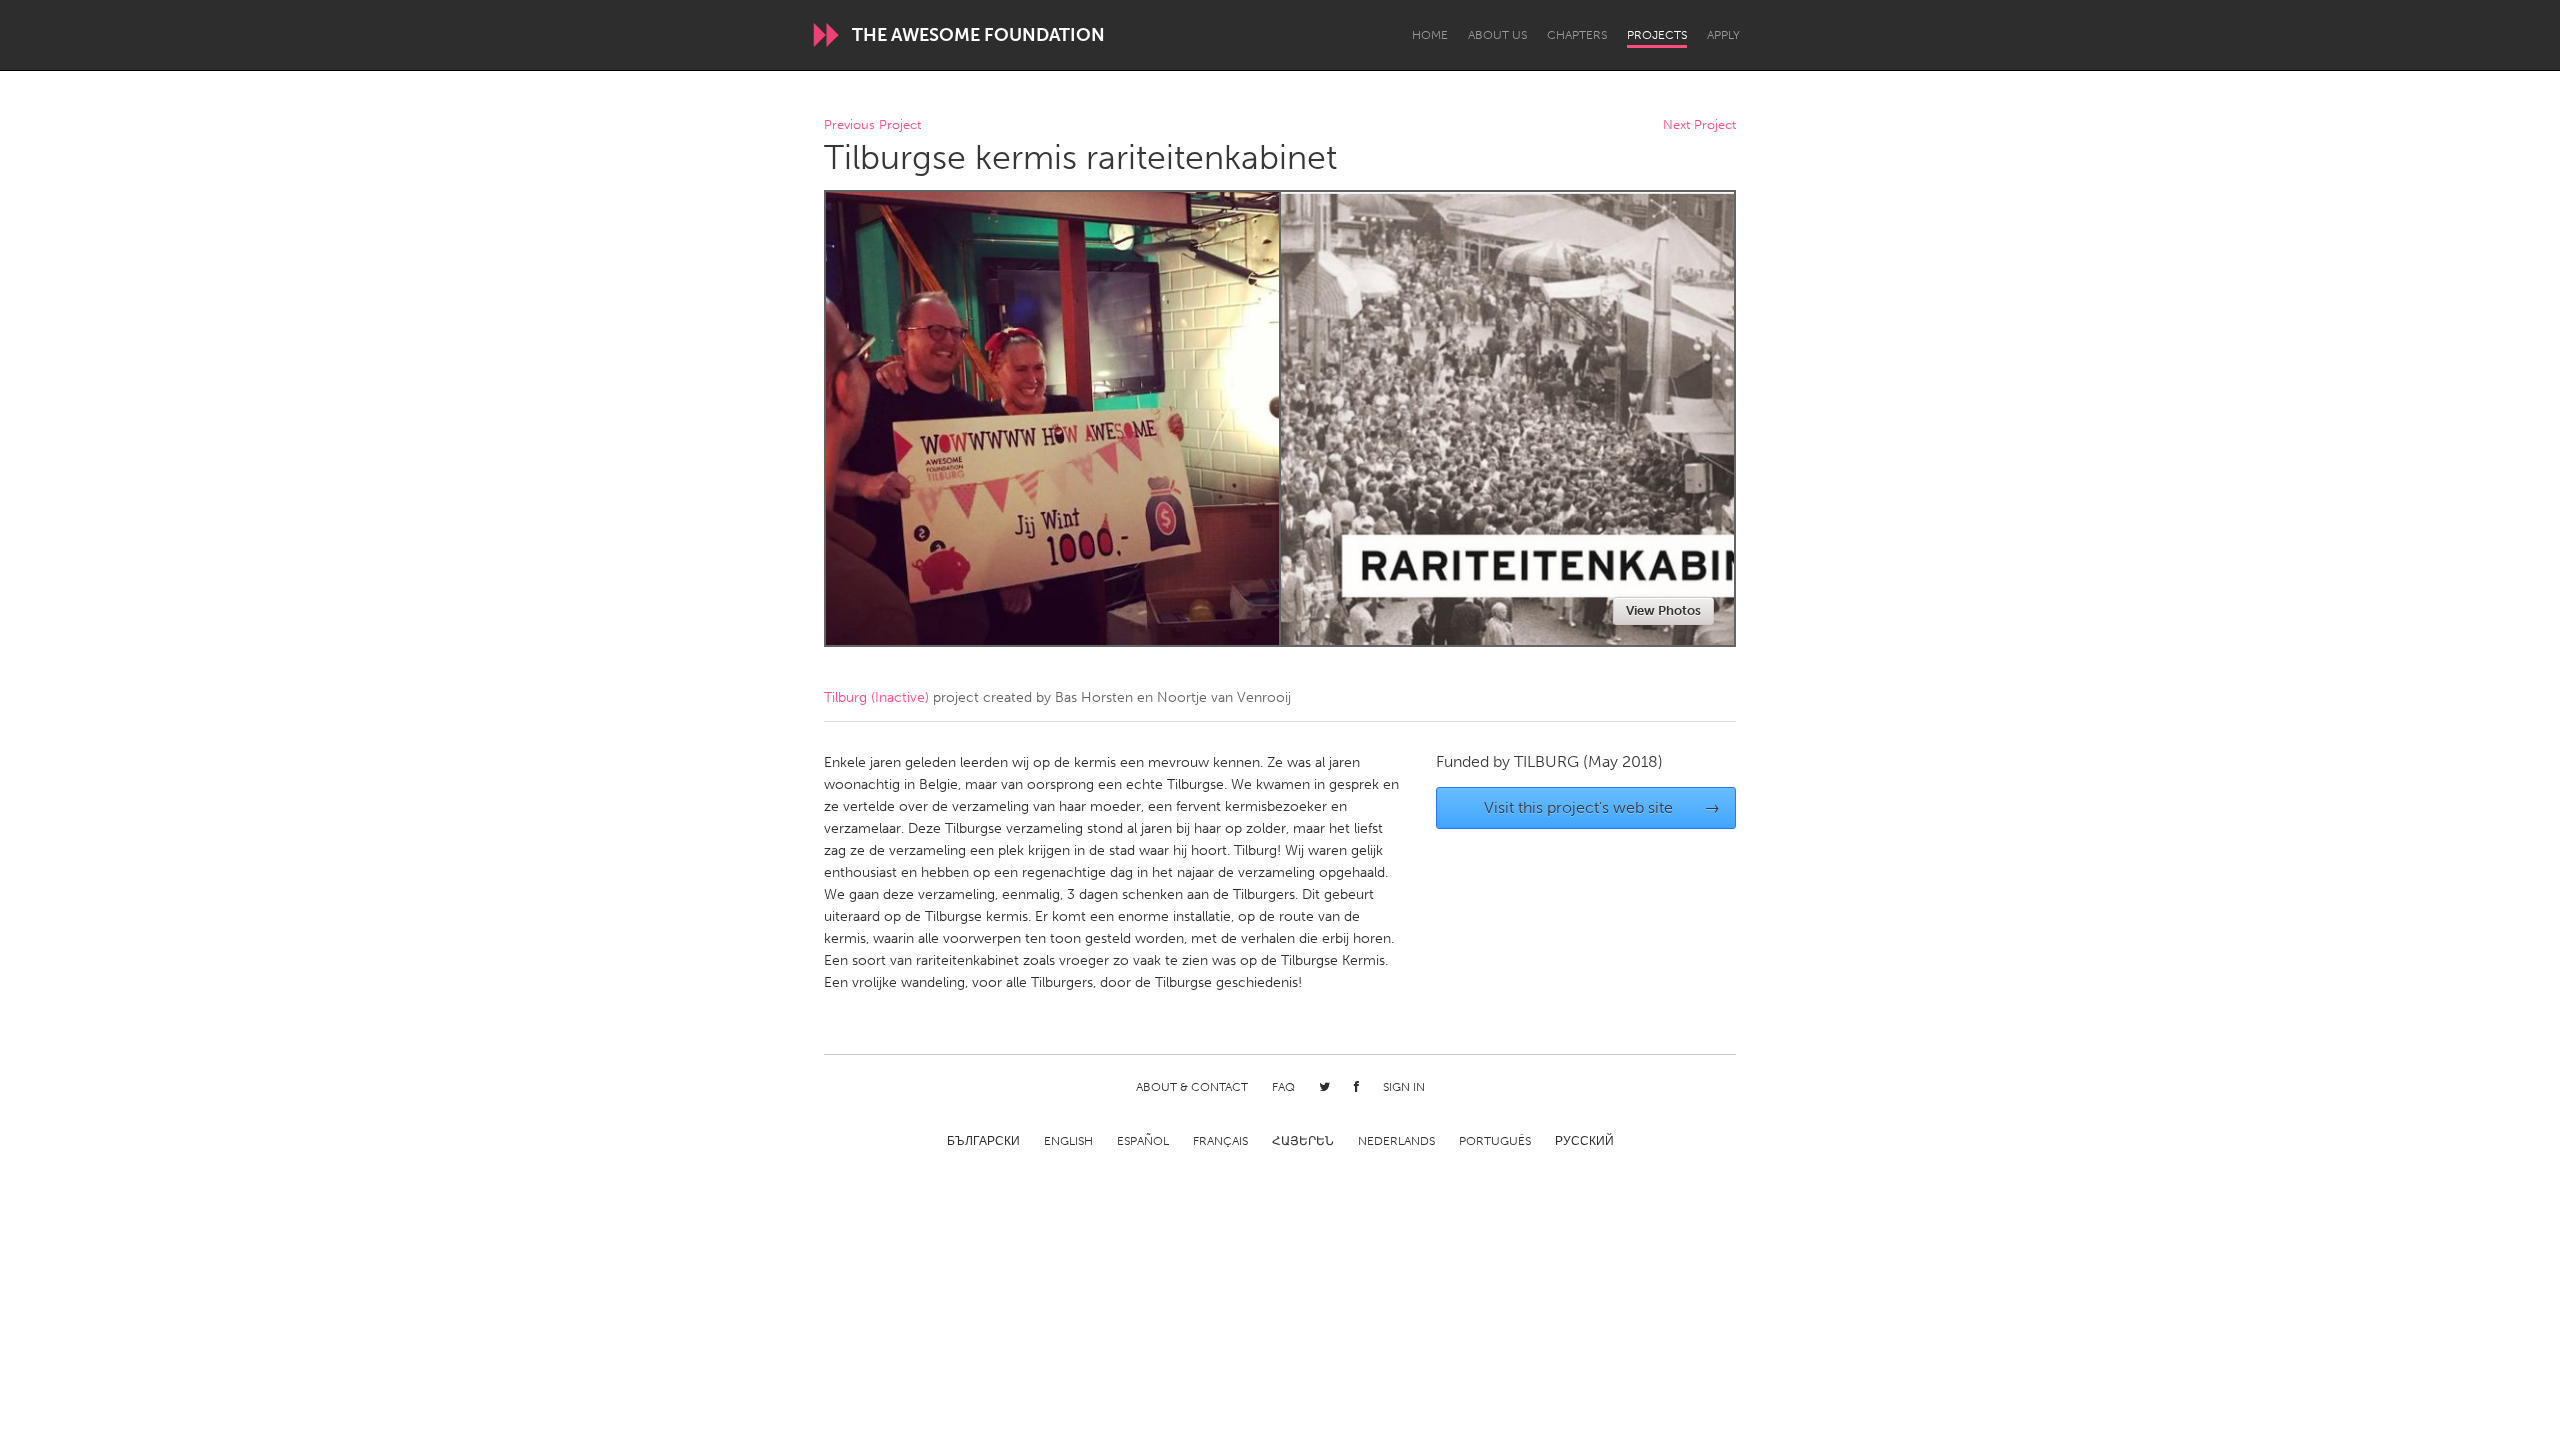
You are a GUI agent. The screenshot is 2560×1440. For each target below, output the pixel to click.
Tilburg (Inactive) (876, 697)
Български (983, 1141)
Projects (1657, 35)
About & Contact (1192, 1087)
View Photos (1663, 610)
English (1068, 1141)
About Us (1497, 35)
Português (1495, 1141)
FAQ (1283, 1087)
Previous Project (872, 125)
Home (1430, 35)
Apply (1723, 35)
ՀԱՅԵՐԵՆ (1303, 1141)
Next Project (1699, 125)
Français (1220, 1141)
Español (1143, 1141)
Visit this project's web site (1602, 807)
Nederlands (1396, 1141)
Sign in (1404, 1087)
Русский (1584, 1141)
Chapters (1577, 35)
